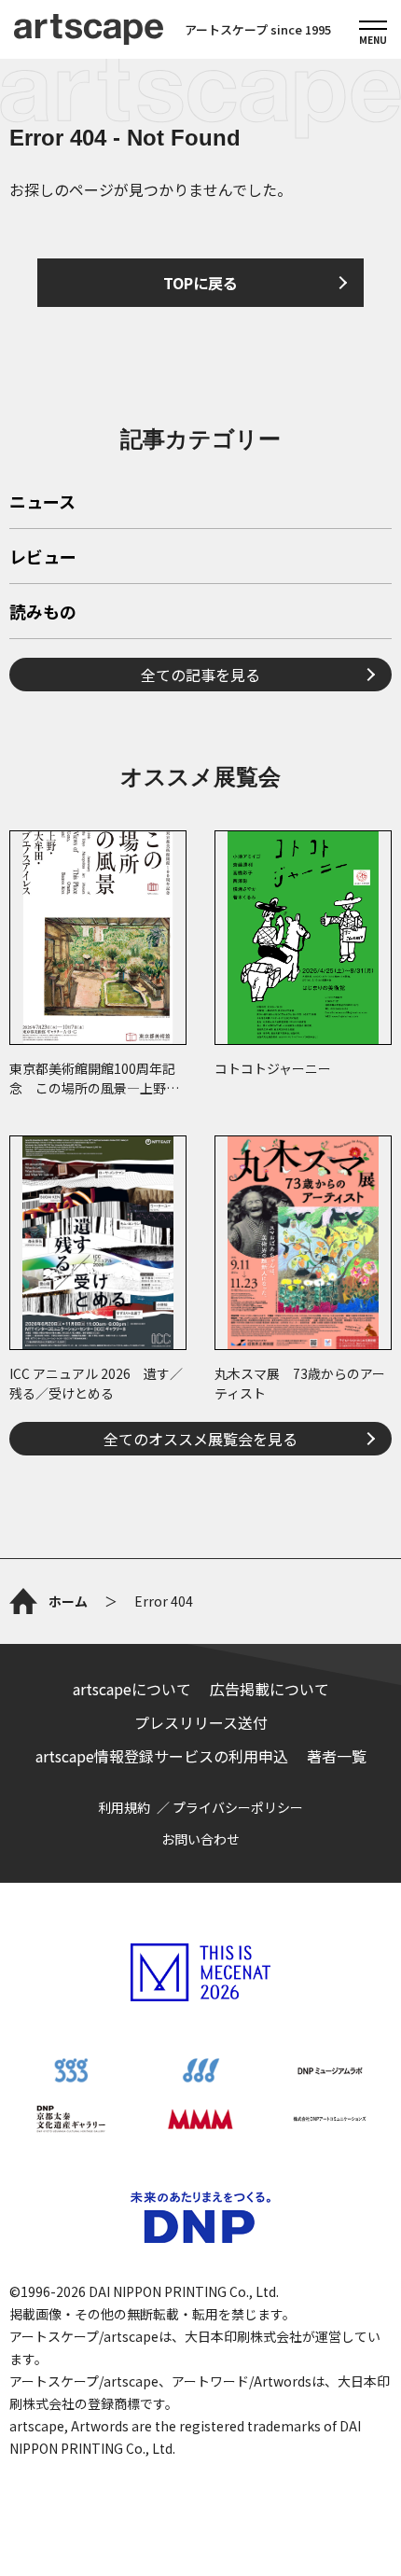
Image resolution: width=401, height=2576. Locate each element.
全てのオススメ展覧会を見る (200, 1439)
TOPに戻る (200, 283)
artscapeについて (132, 1689)
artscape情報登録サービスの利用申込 (162, 1756)
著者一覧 (337, 1756)
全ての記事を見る (200, 675)
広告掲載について (270, 1689)
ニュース (42, 503)
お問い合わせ (200, 1839)
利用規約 (124, 1807)
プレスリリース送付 (201, 1722)
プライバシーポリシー (238, 1807)
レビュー (43, 558)
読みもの (43, 613)
